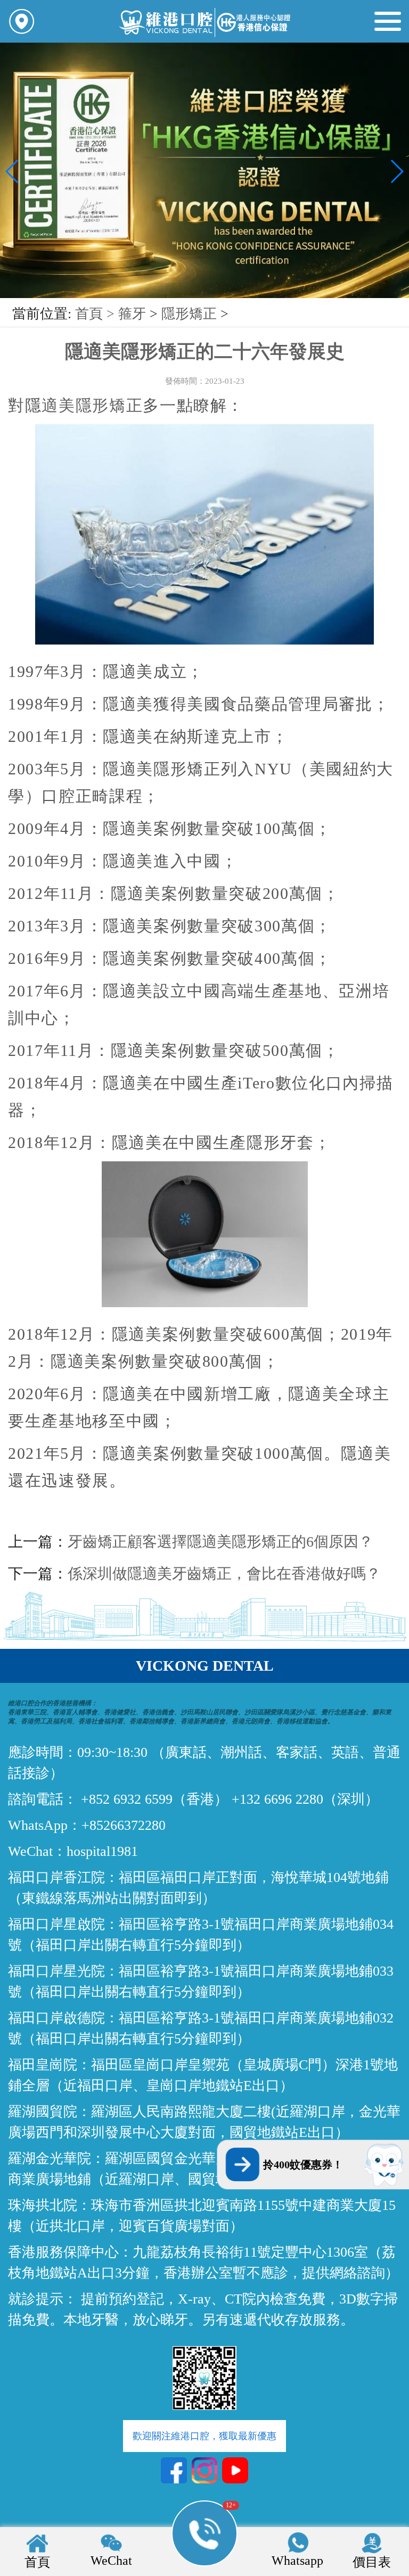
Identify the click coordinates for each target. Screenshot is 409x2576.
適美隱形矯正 (92, 405)
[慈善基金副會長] (204, 296)
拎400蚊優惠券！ (303, 2165)
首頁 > (97, 314)
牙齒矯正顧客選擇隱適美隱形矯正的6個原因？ (220, 1542)
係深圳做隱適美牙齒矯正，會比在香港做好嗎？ (224, 1574)
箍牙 (132, 314)
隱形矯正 (189, 314)
